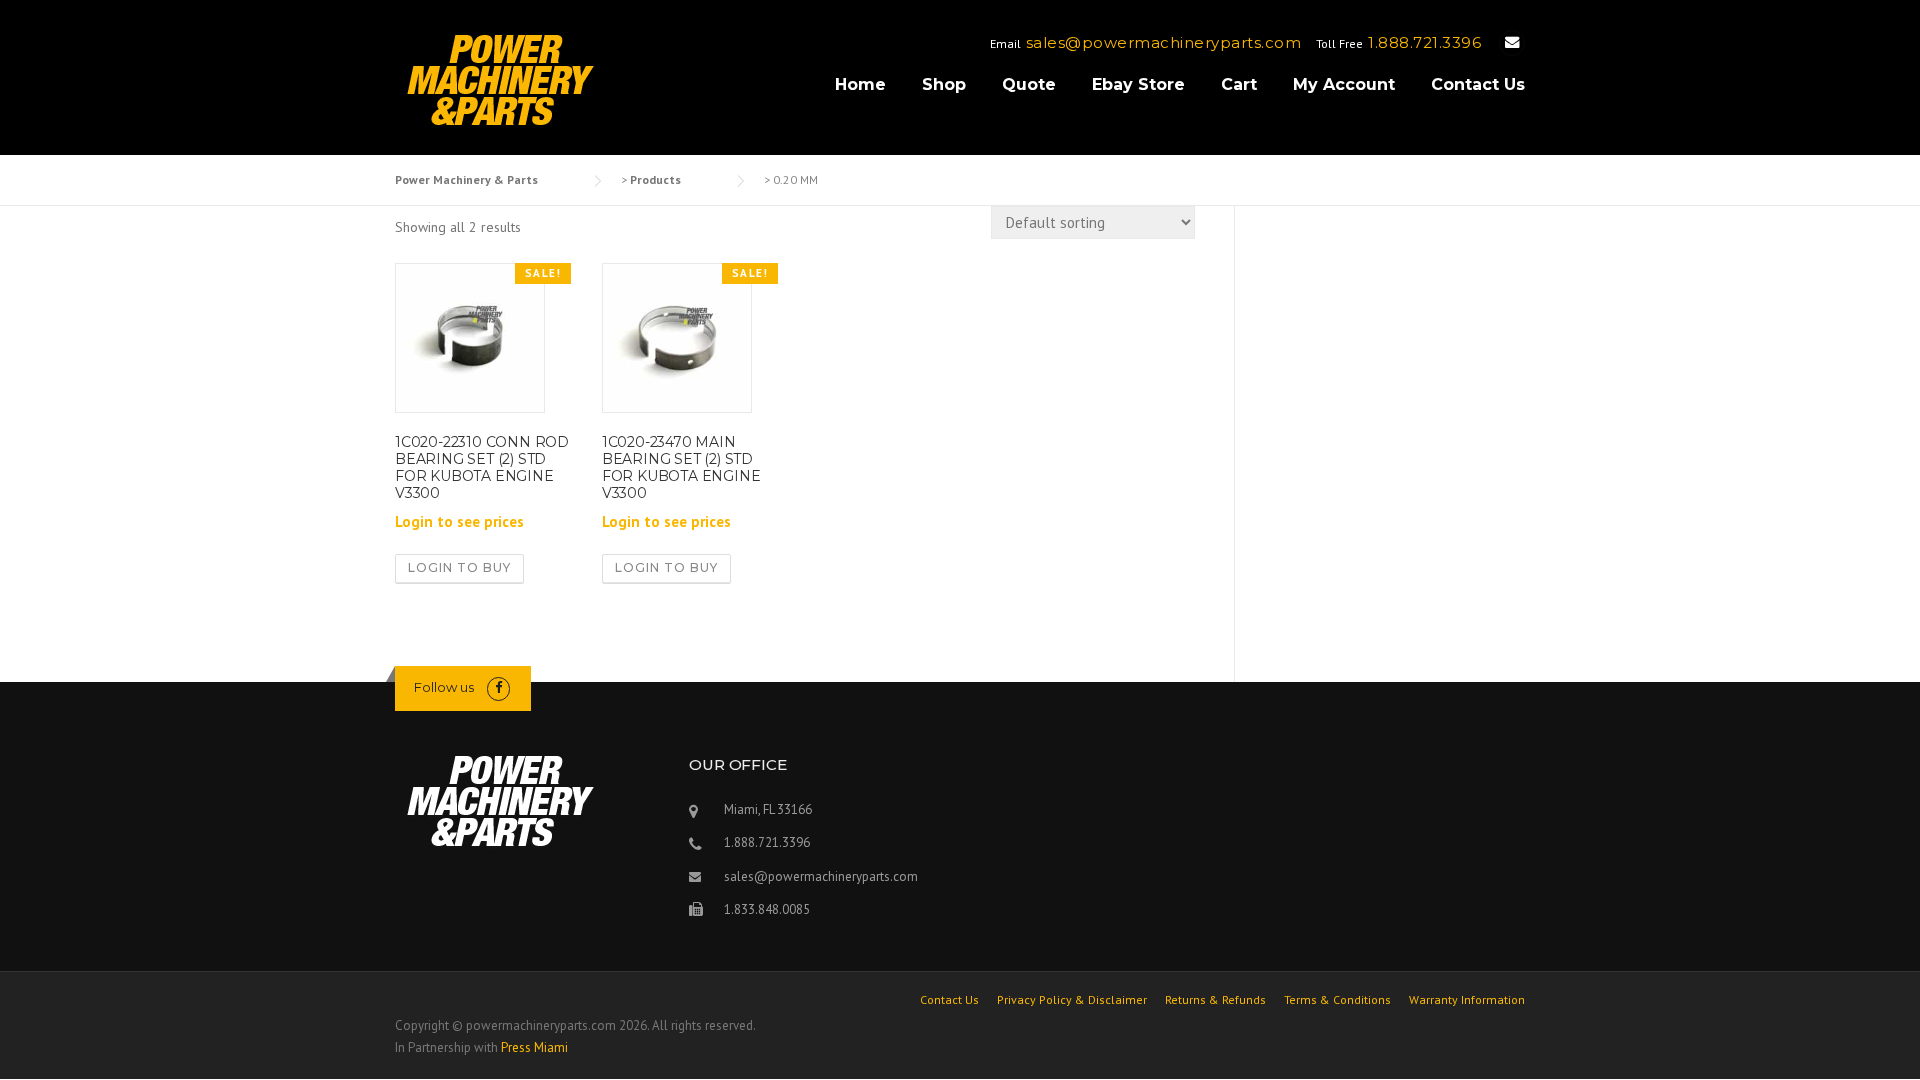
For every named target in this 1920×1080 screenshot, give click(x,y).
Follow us (444, 687)
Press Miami (534, 1047)
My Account (1344, 84)
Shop (944, 84)
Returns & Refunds (1215, 1000)
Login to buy (459, 567)
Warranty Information (1467, 1000)
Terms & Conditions (1337, 1000)
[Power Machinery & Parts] (499, 79)
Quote (1029, 84)
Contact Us (1478, 84)
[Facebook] (498, 687)
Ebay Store (1138, 84)
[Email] (1512, 42)
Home (860, 84)
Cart (1239, 84)
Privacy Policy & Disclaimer (1072, 1000)
